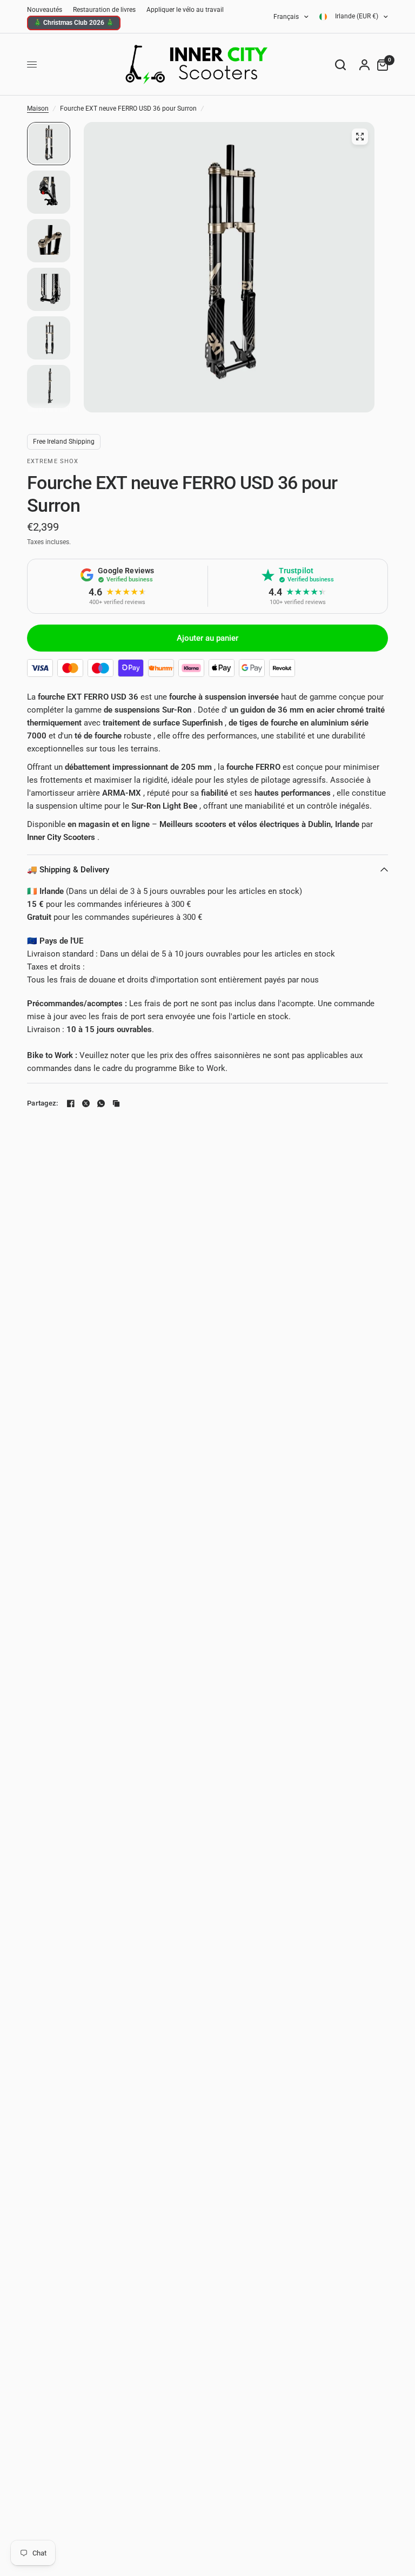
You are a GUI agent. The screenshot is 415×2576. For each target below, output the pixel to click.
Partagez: (42, 1103)
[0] (380, 65)
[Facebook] (71, 1103)
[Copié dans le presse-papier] (116, 1103)
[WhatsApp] (101, 1103)
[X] (86, 1103)
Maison (38, 109)
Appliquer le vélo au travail (185, 10)
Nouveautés (45, 10)
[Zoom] (360, 137)
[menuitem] (47, 10)
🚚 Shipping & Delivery (68, 870)
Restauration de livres (104, 10)
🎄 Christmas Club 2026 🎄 (74, 23)
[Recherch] (340, 65)
